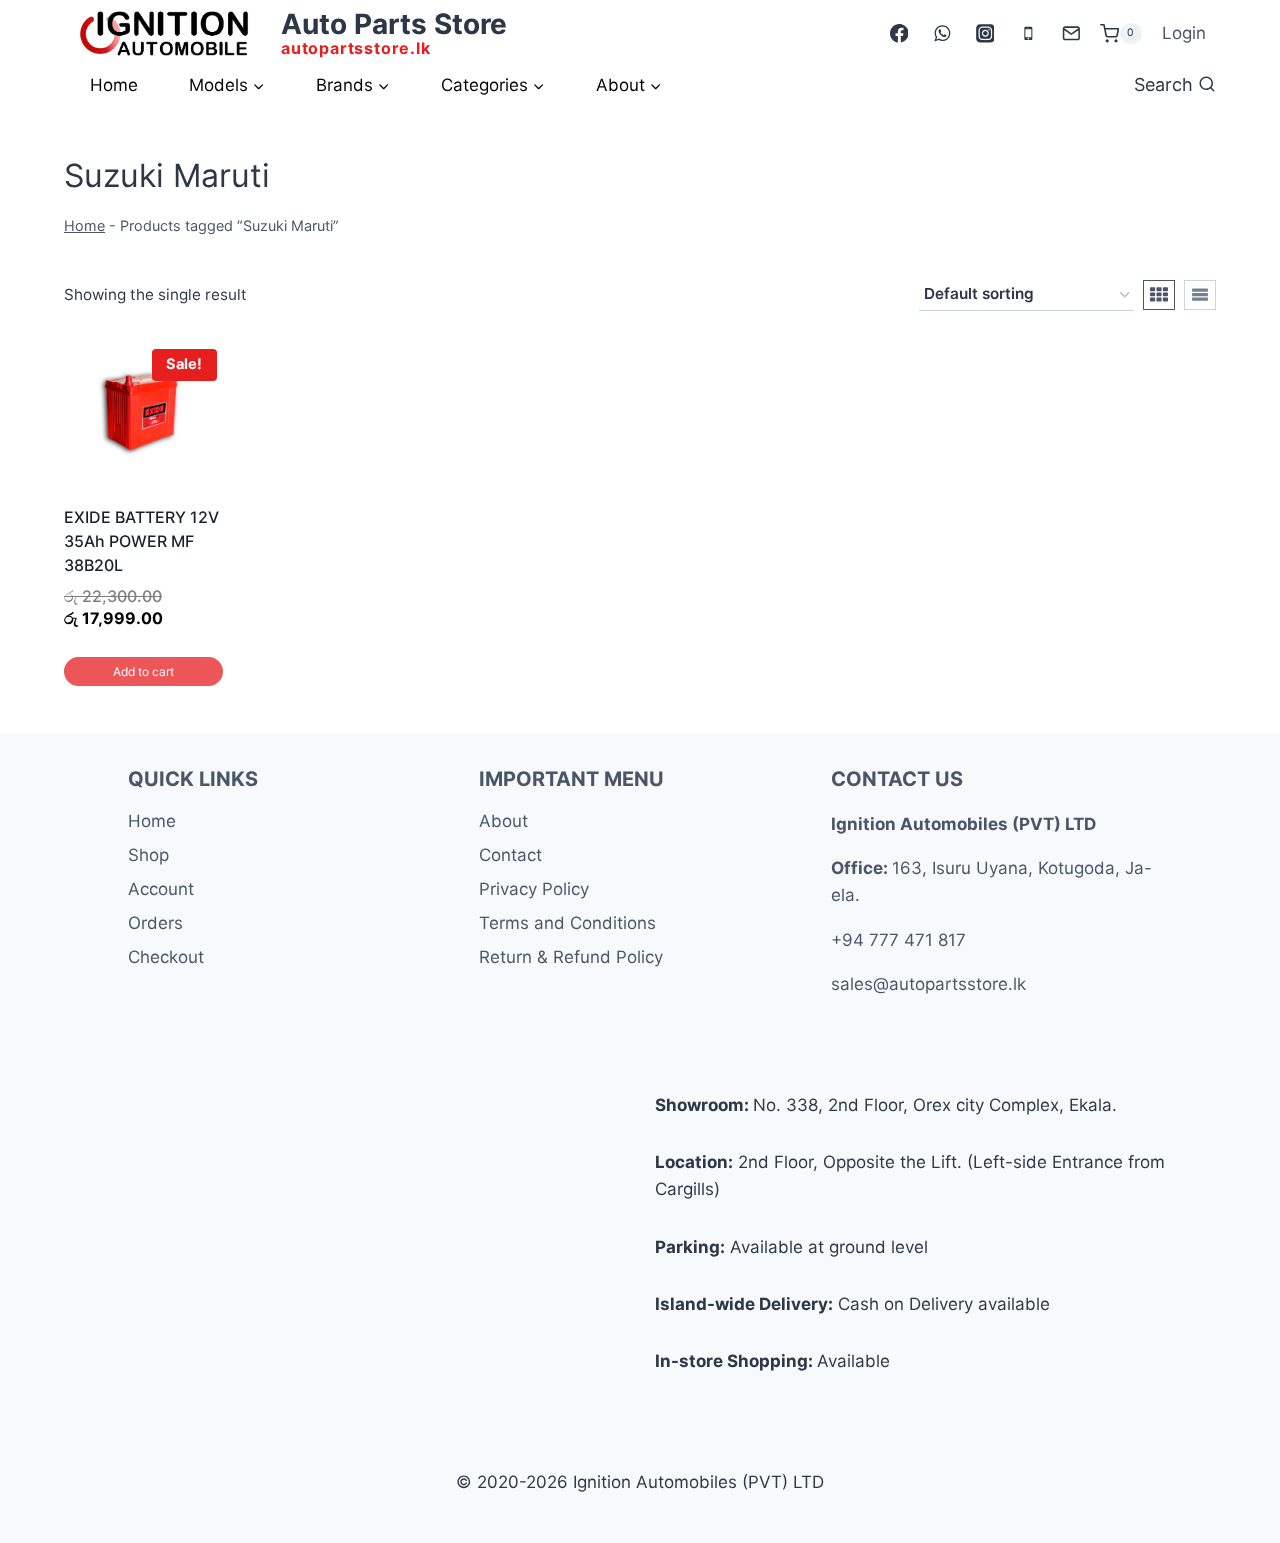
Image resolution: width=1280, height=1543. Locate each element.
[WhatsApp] (941, 33)
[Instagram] (984, 33)
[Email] (1070, 33)
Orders (155, 923)
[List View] (1200, 295)
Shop (148, 855)
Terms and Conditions (567, 923)
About (503, 821)
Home (114, 85)
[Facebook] (898, 33)
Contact (510, 855)
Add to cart (143, 671)
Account (161, 889)
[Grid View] (1159, 295)
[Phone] (1027, 33)
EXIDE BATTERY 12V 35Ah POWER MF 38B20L (141, 541)
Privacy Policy (534, 889)
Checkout (166, 957)
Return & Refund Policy (571, 957)
